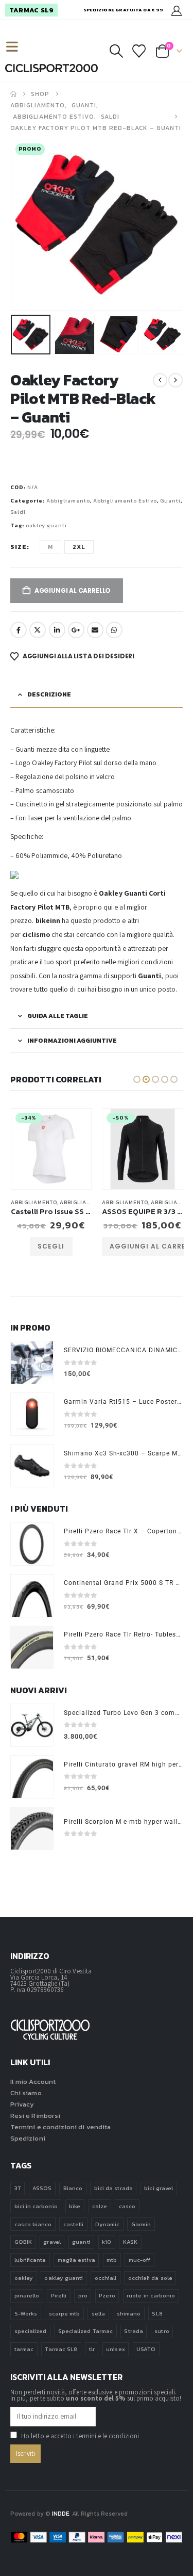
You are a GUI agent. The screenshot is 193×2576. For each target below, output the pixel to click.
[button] (16, 47)
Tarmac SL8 (61, 2349)
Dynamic (107, 2224)
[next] (176, 380)
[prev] (160, 380)
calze (100, 2206)
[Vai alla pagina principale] (13, 94)
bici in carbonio (36, 2206)
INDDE (60, 2514)
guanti (81, 2242)
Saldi (18, 512)
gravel (52, 2242)
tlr (92, 2349)
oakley (24, 2278)
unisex (115, 2349)
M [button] (50, 547)
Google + (76, 630)
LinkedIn (57, 630)
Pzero (107, 2295)
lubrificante (30, 2260)
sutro (162, 2331)
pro (83, 2295)
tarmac (24, 2349)
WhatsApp (114, 630)
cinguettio (38, 630)
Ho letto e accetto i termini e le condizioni (80, 2436)
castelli (74, 2224)
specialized (31, 2331)
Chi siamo (26, 2093)
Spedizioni (28, 2138)
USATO (146, 2349)
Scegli (51, 1246)
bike (75, 2206)
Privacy (22, 2104)
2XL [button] (79, 547)
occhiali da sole (150, 2278)
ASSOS (42, 2188)
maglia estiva (76, 2260)
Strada (133, 2331)
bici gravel (159, 2188)
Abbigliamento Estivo (125, 501)
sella (98, 2313)
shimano (129, 2313)
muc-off (139, 2260)
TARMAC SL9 (31, 10)
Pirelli (59, 2295)
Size (19, 547)
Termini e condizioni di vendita (60, 2127)
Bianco (73, 2188)
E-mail (95, 630)
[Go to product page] (32, 1363)
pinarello (27, 2295)
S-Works (26, 2313)
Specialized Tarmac (85, 2331)
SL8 (157, 2313)
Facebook (19, 630)
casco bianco (33, 2224)
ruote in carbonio (151, 2295)
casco (127, 2206)
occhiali (106, 2278)
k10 (107, 2242)
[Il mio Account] (177, 10)
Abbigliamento (68, 501)
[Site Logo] (51, 68)
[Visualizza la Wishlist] (139, 51)
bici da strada (113, 2188)
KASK (130, 2242)
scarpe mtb (65, 2313)
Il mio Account (33, 2081)
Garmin (141, 2224)
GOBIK (23, 2242)
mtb (112, 2260)
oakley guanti (46, 525)
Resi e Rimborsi (35, 2116)
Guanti (170, 501)
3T (18, 2188)
